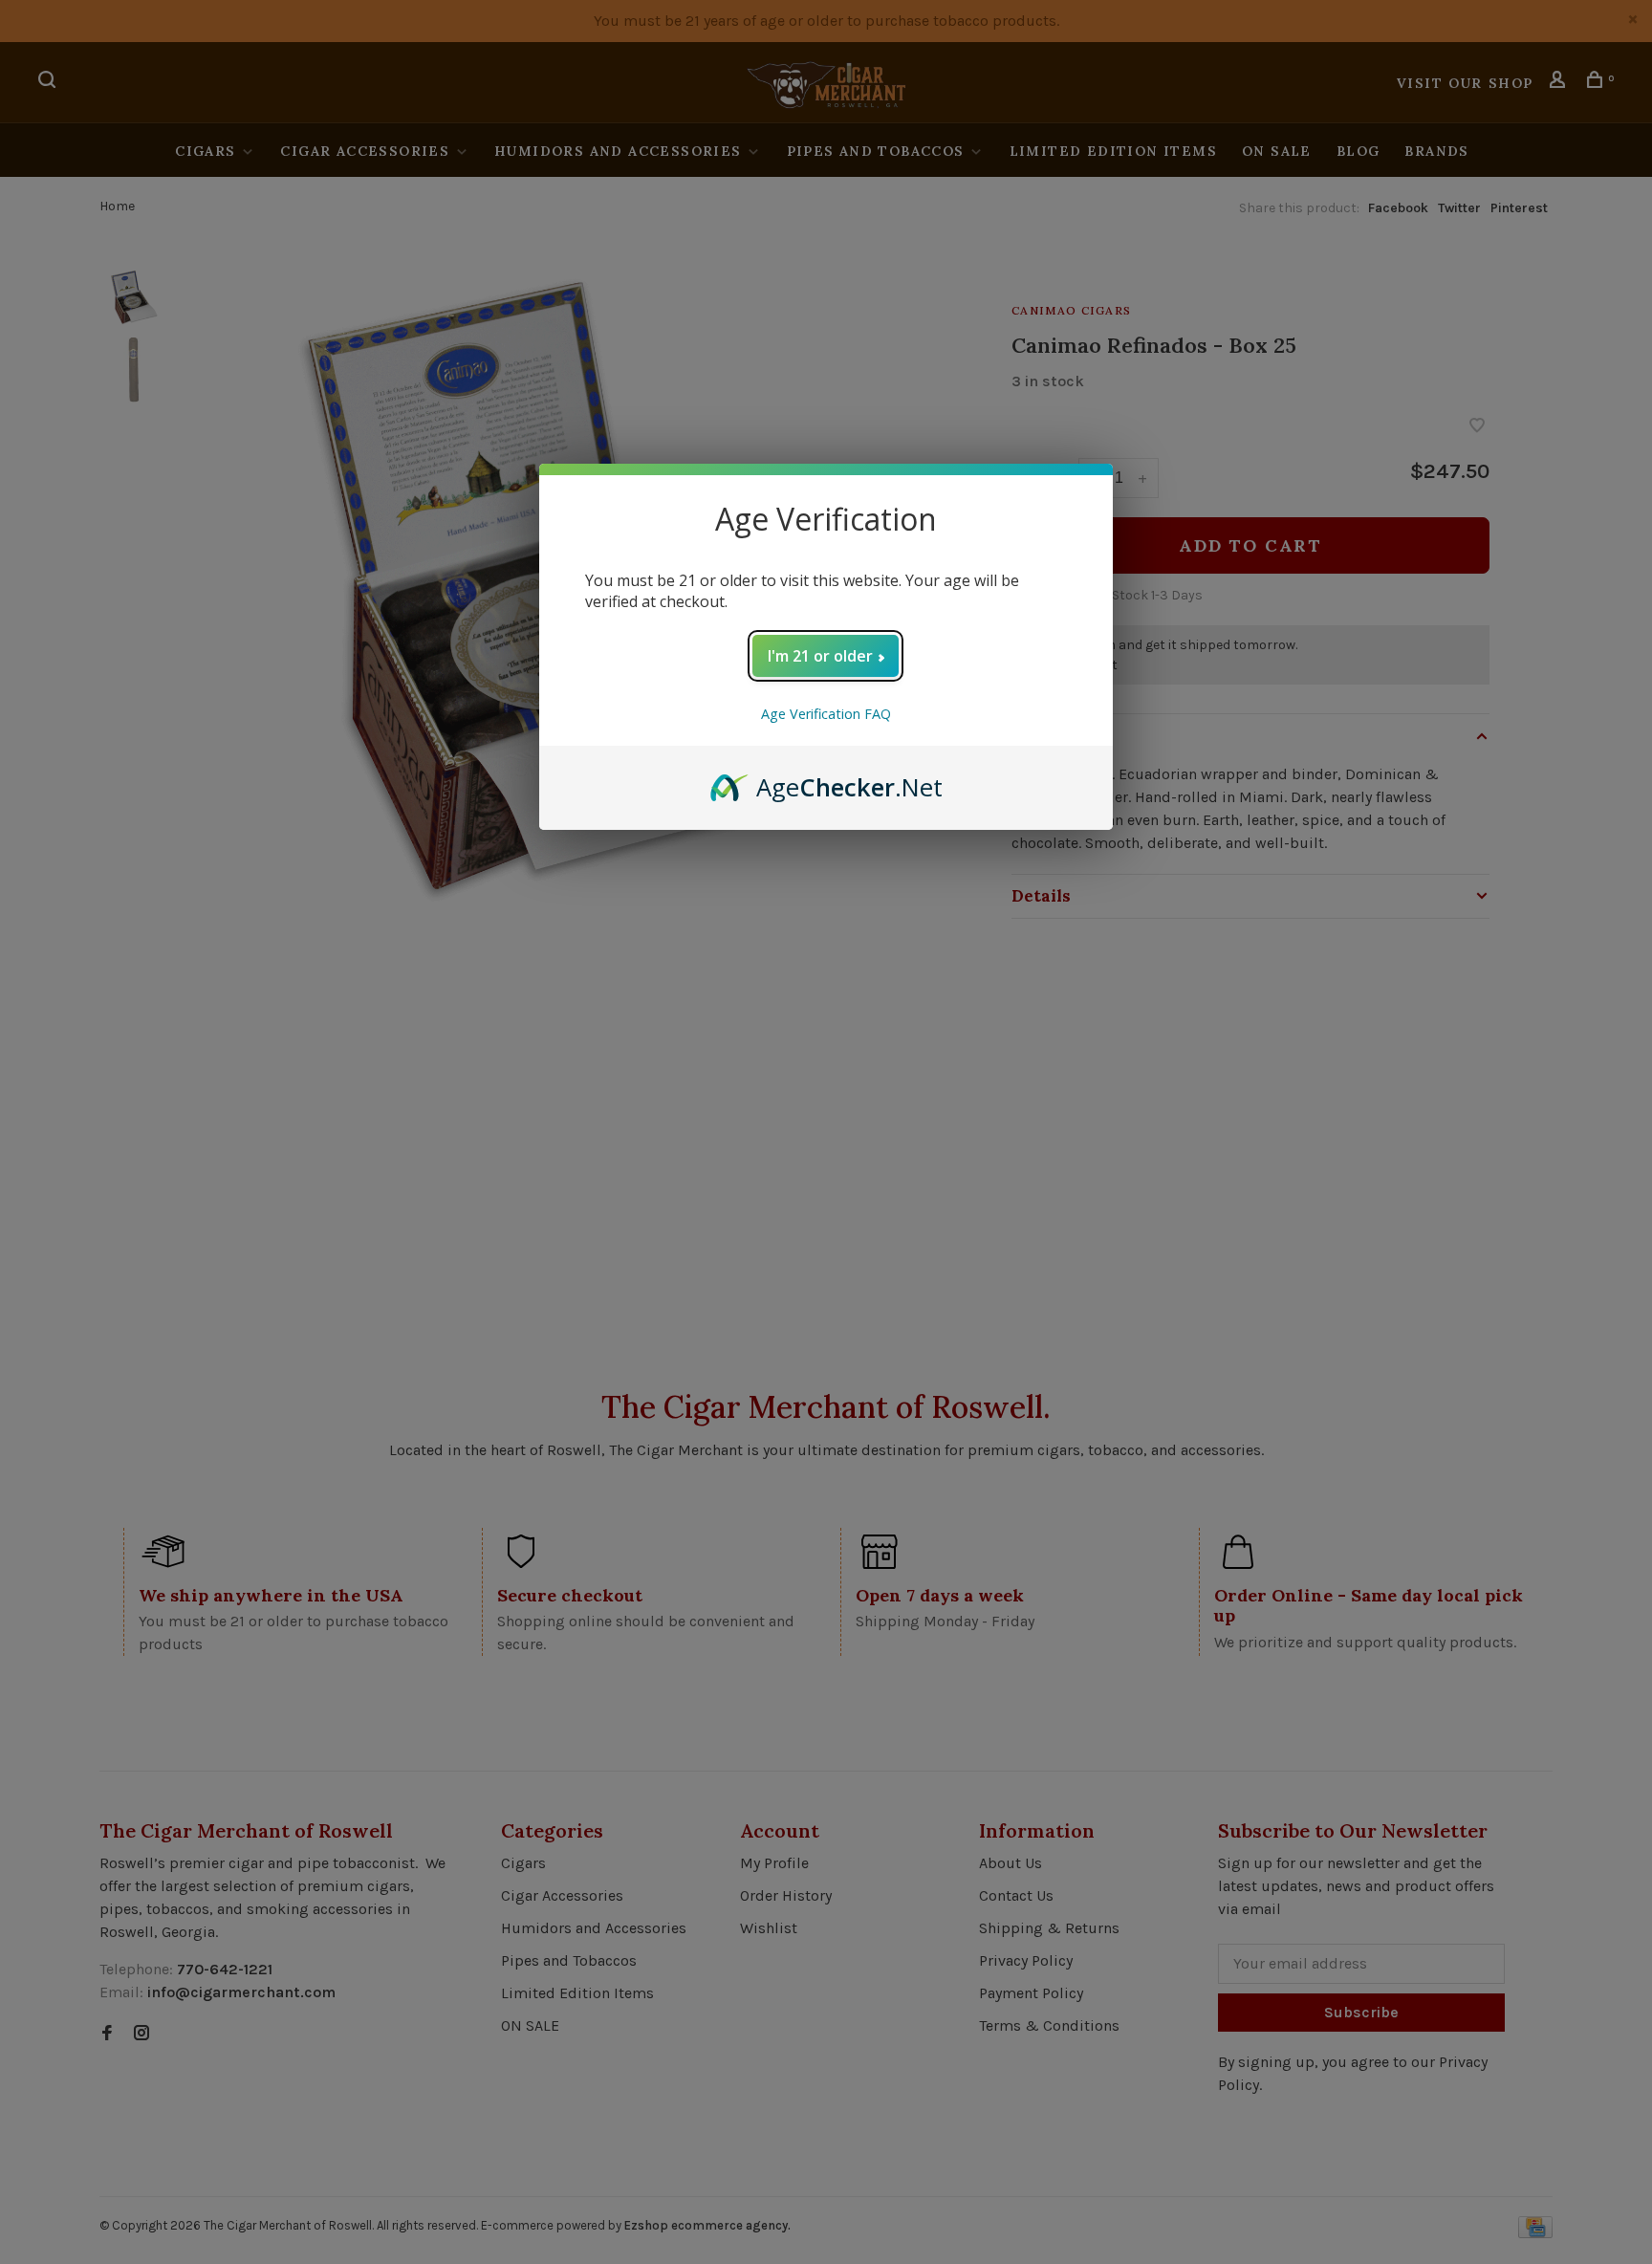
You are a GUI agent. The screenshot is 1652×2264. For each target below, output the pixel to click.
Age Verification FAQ (826, 714)
